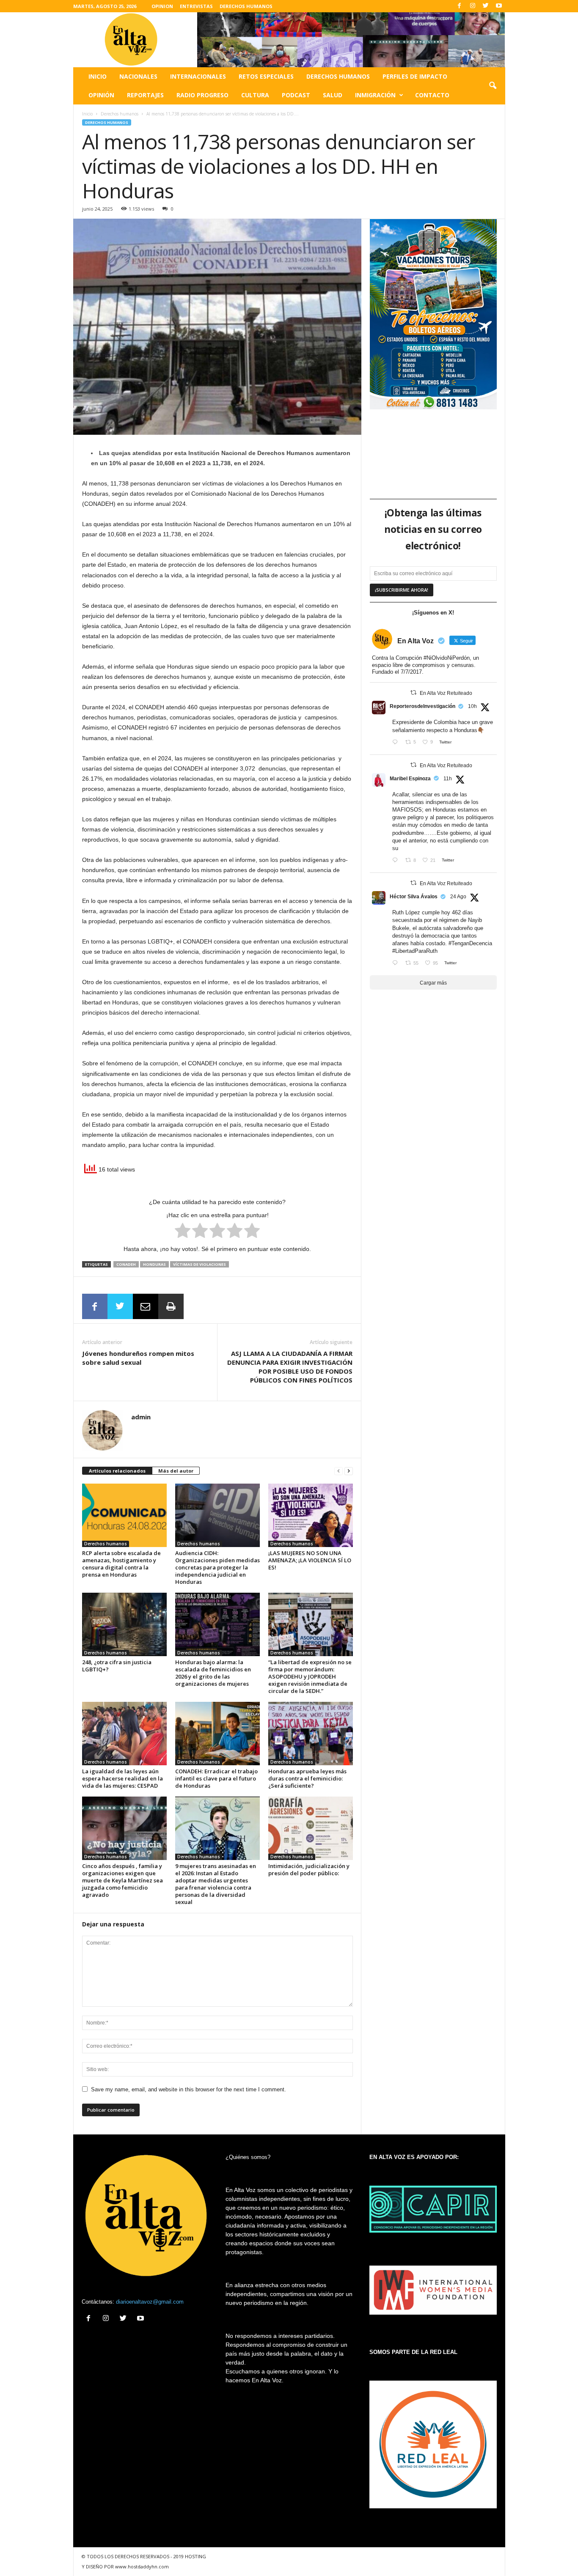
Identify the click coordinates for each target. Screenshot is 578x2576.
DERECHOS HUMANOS (246, 6)
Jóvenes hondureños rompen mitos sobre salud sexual (138, 1358)
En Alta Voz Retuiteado (446, 693)
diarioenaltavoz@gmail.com (150, 2302)
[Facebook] (460, 6)
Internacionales (198, 76)
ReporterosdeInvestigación (422, 706)
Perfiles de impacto (415, 76)
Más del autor (176, 1471)
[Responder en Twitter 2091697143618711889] (397, 964)
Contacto (432, 95)
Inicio (98, 76)
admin (141, 1417)
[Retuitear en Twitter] (413, 693)
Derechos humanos (338, 76)
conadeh (126, 1264)
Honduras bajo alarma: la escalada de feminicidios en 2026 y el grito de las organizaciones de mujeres (213, 1673)
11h (448, 779)
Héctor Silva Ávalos (414, 897)
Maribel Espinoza (410, 779)
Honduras (154, 1264)
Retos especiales (266, 76)
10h (472, 706)
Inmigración (375, 95)
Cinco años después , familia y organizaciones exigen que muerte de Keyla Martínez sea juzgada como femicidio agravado (122, 1880)
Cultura (255, 95)
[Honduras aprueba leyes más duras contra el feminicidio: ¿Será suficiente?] (311, 1734)
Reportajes (145, 95)
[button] (493, 86)
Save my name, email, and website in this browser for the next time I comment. (189, 2089)
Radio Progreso (202, 95)
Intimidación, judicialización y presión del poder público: (309, 1870)
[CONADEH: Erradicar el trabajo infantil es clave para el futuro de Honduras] (217, 1734)
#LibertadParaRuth (415, 951)
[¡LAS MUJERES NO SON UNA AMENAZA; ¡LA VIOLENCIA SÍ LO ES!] (311, 1515)
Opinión (101, 95)
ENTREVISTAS (196, 6)
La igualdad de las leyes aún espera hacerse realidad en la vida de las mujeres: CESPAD (122, 1778)
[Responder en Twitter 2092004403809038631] (397, 743)
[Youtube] (499, 6)
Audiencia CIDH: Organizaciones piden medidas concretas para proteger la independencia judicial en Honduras (217, 1567)
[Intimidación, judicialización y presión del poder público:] (311, 1828)
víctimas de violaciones (200, 1264)
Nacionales (138, 76)
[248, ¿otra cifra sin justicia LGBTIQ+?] (124, 1624)
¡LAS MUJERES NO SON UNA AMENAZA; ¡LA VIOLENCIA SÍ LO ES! (310, 1560)
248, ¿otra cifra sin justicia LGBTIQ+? (117, 1666)
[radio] (183, 1232)
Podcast (296, 95)
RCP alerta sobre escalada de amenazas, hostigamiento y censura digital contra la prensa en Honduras (121, 1564)
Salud (333, 95)
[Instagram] (473, 6)
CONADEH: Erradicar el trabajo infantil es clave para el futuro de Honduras (216, 1778)
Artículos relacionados (117, 1471)
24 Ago (458, 897)
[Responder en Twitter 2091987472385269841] (397, 861)
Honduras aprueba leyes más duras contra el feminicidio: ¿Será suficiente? (307, 1778)
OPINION (162, 6)
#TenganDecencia (470, 943)
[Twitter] (486, 6)
